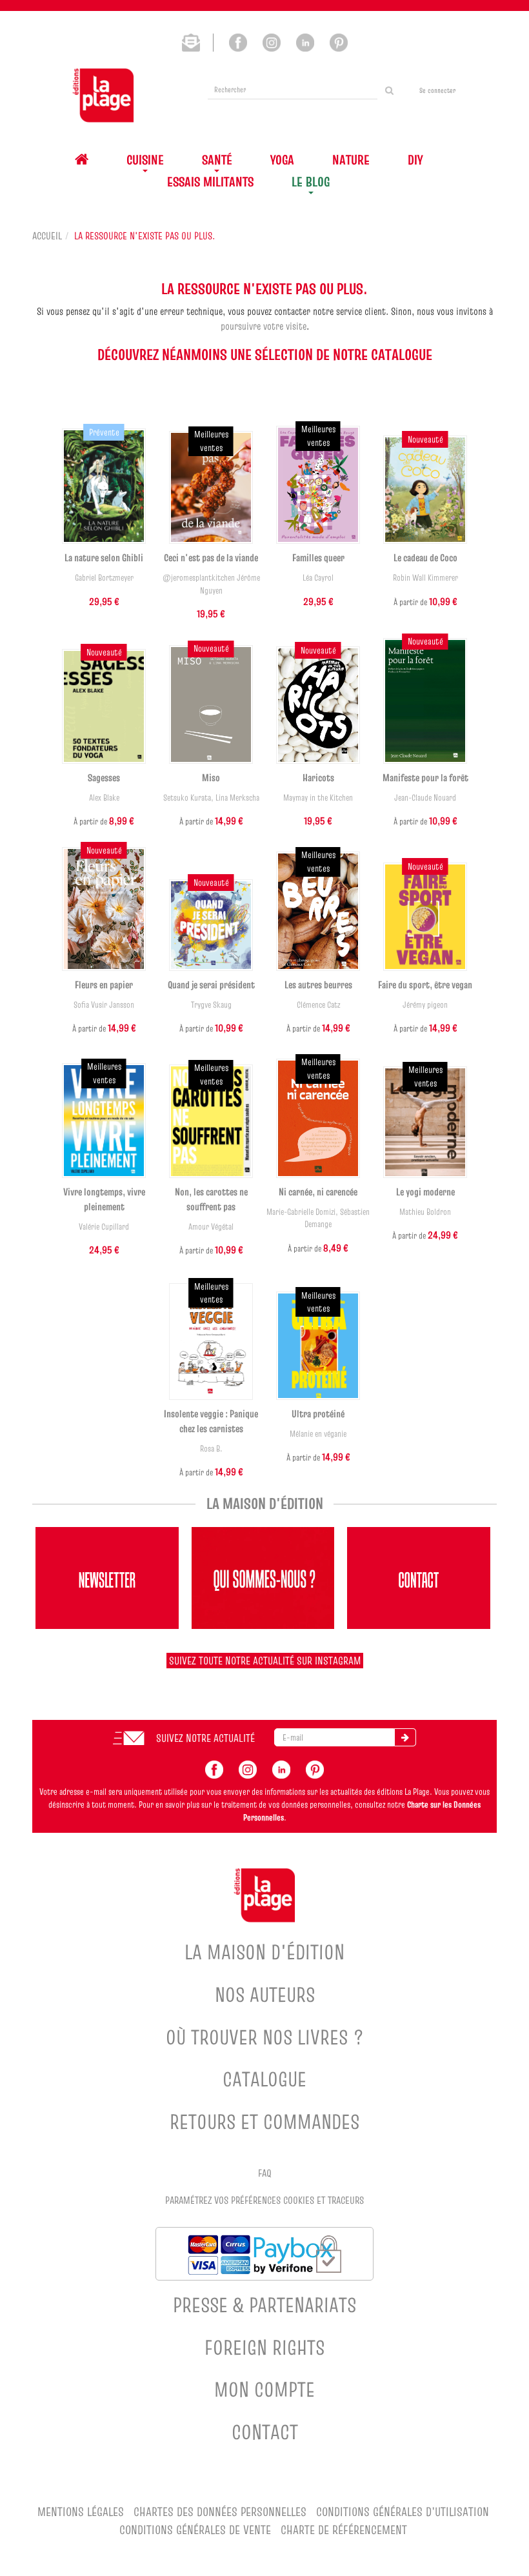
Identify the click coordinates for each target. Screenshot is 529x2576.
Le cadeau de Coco (425, 557)
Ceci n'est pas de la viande (211, 557)
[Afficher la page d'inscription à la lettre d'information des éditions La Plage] (198, 41)
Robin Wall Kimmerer (425, 578)
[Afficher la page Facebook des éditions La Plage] (238, 41)
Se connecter (437, 90)
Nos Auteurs (265, 1994)
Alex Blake (104, 798)
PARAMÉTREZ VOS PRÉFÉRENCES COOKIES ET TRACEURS (264, 2200)
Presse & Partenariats (264, 2305)
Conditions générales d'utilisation (403, 2512)
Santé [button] (217, 160)
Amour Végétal (211, 1227)
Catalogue (264, 2079)
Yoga (282, 160)
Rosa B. (211, 1449)
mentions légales (81, 2512)
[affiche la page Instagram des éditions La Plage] (248, 1768)
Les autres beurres (318, 984)
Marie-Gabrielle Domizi (301, 1212)
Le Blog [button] (311, 182)
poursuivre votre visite (264, 326)
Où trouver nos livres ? (265, 2037)
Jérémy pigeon (425, 1005)
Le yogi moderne (425, 1192)
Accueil (47, 235)
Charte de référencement (344, 2530)
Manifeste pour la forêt (425, 777)
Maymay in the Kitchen (318, 798)
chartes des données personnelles (220, 2512)
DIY (415, 160)
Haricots (318, 777)
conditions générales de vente (195, 2530)
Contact (265, 2432)
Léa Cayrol (318, 578)
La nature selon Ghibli (104, 557)
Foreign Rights (264, 2347)
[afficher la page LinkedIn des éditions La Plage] (281, 1768)
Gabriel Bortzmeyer (104, 578)
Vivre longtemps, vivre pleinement (104, 1199)
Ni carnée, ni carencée (318, 1192)
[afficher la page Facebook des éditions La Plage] (214, 1768)
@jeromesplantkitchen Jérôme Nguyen (211, 584)
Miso (211, 777)
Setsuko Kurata (187, 798)
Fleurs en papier (104, 984)
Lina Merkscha (237, 798)
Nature (351, 160)
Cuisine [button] (145, 160)
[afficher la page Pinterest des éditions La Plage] (315, 1768)
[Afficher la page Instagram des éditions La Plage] (272, 41)
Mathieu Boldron (425, 1212)
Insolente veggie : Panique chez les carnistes (211, 1421)
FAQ (265, 2173)
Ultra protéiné (318, 1413)
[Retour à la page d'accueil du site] (103, 95)
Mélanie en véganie (318, 1434)
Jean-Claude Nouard (425, 798)
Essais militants (210, 182)
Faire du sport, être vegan (425, 984)
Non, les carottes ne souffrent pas (211, 1199)
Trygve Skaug (211, 1005)
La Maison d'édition (264, 1952)
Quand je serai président (211, 984)
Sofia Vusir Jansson (104, 1005)
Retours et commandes (264, 2122)
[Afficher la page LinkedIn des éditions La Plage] (305, 41)
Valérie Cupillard (104, 1227)
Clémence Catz (318, 1005)
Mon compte (264, 2389)
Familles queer (318, 557)
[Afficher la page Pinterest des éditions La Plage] (339, 41)
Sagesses (104, 777)
